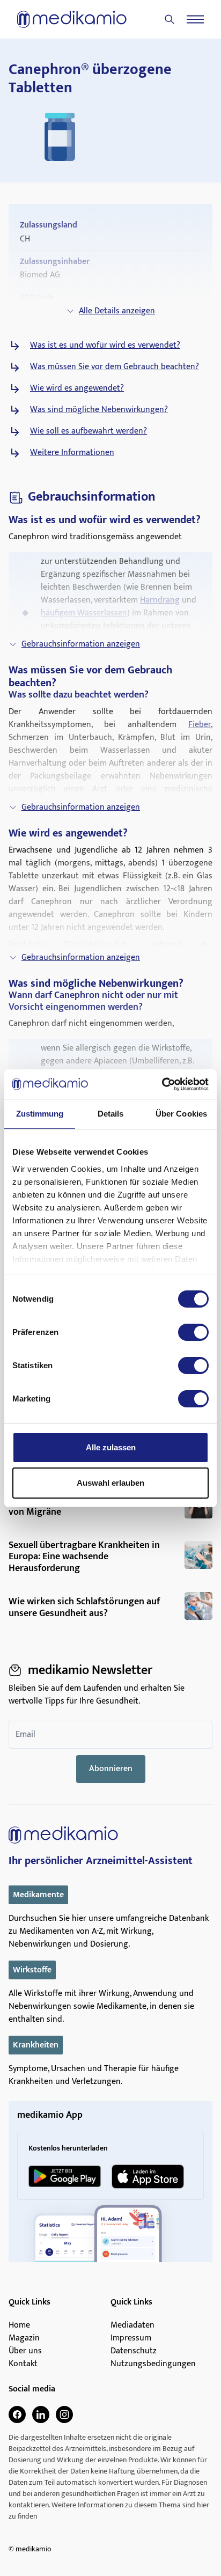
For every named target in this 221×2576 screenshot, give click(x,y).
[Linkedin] (41, 2414)
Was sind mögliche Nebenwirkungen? (99, 410)
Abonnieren (111, 1769)
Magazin (24, 2338)
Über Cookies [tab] (181, 1114)
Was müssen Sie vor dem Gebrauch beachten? (115, 367)
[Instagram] (64, 2414)
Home (19, 2325)
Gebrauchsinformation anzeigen (81, 644)
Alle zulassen (111, 1447)
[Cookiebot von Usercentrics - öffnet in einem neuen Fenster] (162, 1084)
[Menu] (195, 19)
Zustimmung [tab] (40, 1114)
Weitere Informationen (72, 453)
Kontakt (23, 2364)
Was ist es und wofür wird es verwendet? (105, 346)
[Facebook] (17, 2414)
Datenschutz (134, 2351)
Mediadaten (132, 2325)
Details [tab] (111, 1114)
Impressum (131, 2338)
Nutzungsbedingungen (153, 2364)
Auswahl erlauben (110, 1483)
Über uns (25, 2351)
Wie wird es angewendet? (77, 388)
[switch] (193, 1332)
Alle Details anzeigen (117, 311)
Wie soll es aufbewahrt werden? (89, 431)
